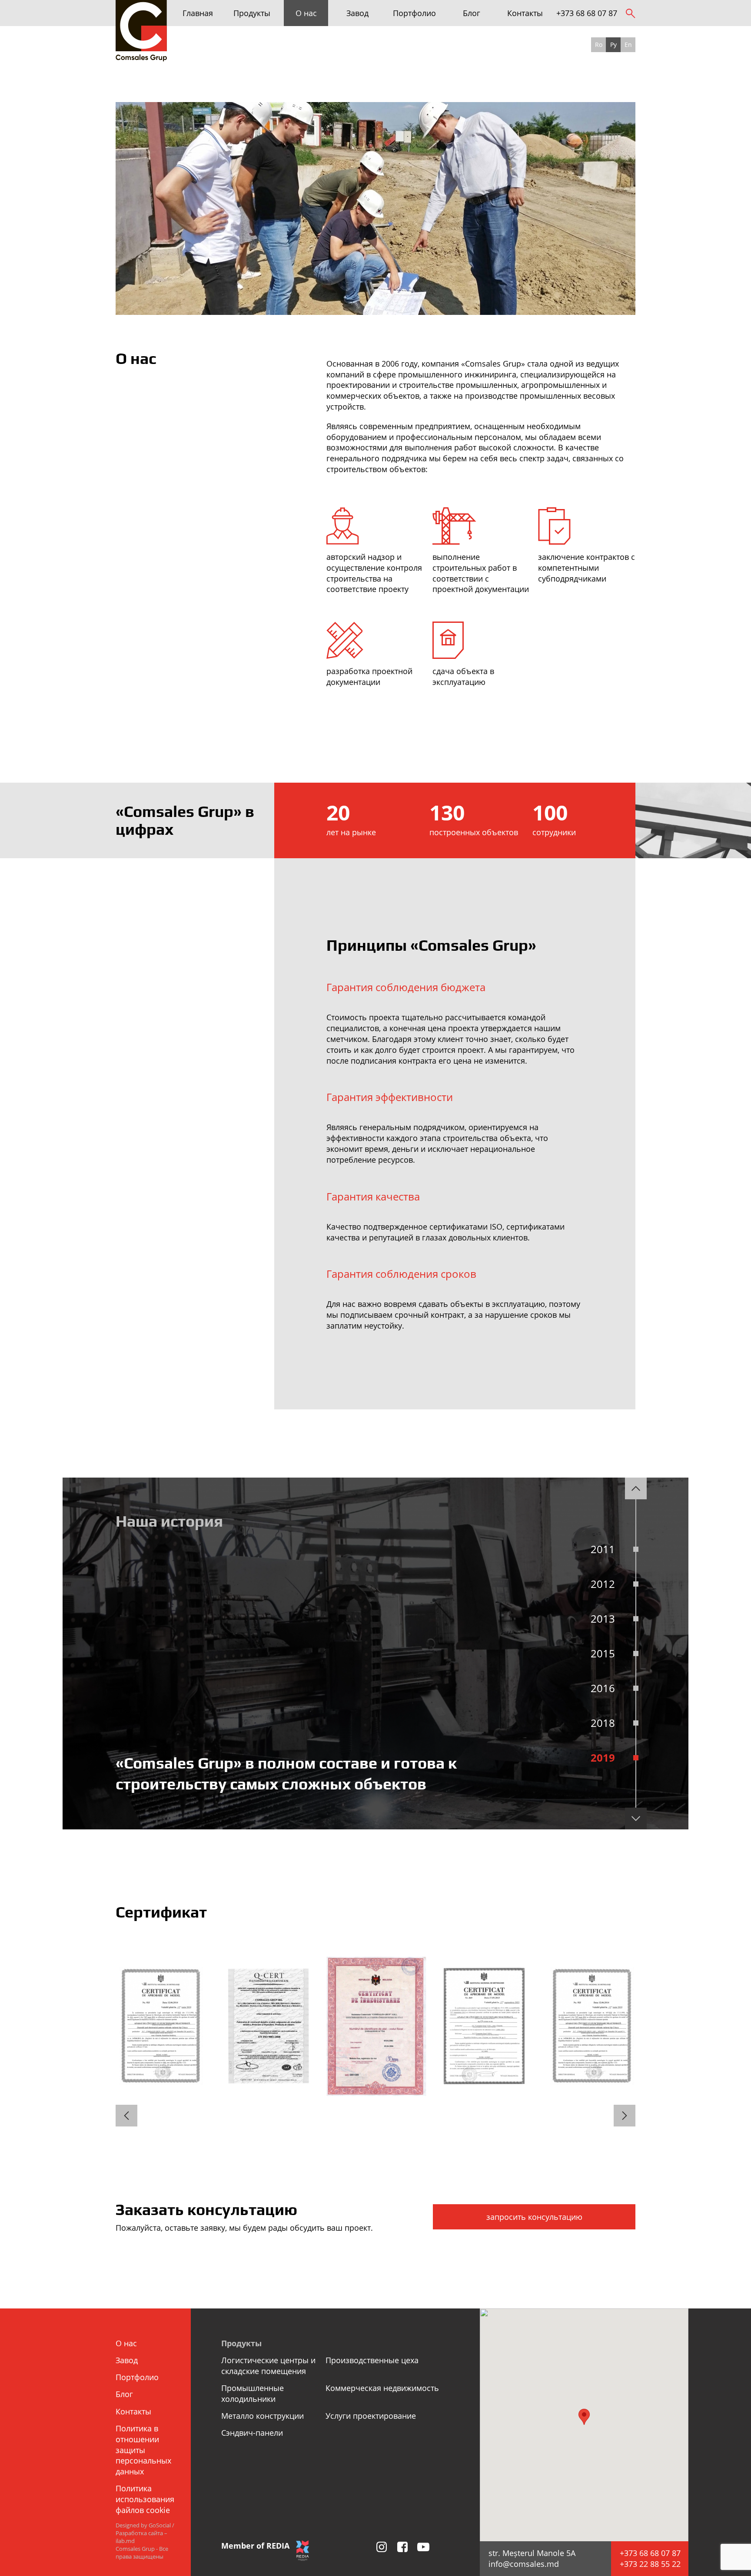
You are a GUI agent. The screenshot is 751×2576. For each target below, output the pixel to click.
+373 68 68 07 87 (587, 13)
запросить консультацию (534, 2217)
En (628, 45)
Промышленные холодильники (253, 2393)
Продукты (252, 13)
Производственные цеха (372, 2360)
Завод (357, 13)
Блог (472, 13)
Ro (599, 45)
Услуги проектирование (371, 2416)
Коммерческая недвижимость (382, 2388)
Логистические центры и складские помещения (268, 2366)
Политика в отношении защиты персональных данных (143, 2450)
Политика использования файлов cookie (145, 2499)
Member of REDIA (255, 2546)
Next (636, 1819)
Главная (198, 13)
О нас (306, 13)
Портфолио (414, 13)
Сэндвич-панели (252, 2433)
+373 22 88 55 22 (650, 2564)
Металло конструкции (263, 2416)
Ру (613, 45)
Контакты (525, 13)
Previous (636, 1488)
